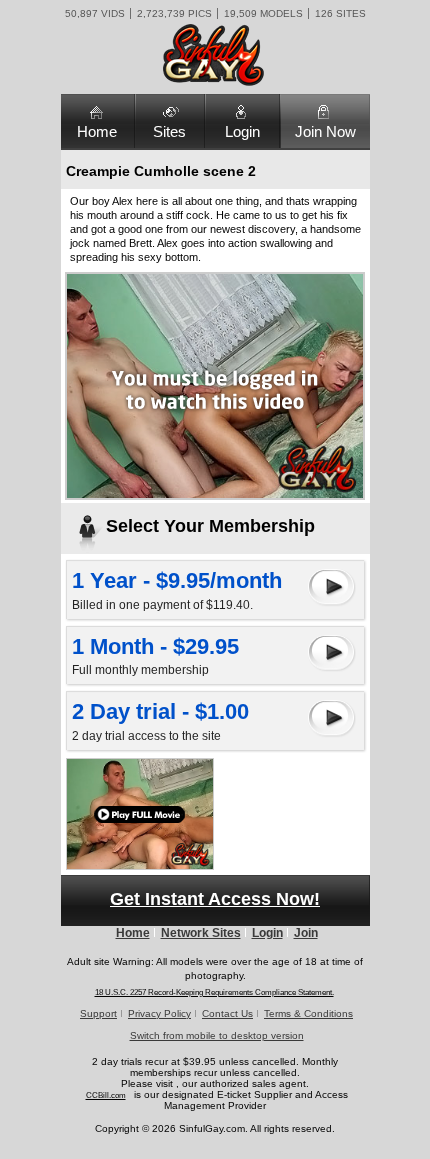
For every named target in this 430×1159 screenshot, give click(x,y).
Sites (169, 131)
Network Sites (201, 933)
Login (242, 131)
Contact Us (227, 1013)
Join (306, 933)
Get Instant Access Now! (215, 899)
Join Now (325, 131)
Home (97, 131)
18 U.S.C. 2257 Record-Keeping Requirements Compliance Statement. (214, 992)
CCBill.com (106, 1095)
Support (98, 1013)
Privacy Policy (159, 1013)
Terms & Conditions (308, 1013)
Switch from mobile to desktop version (217, 1035)
